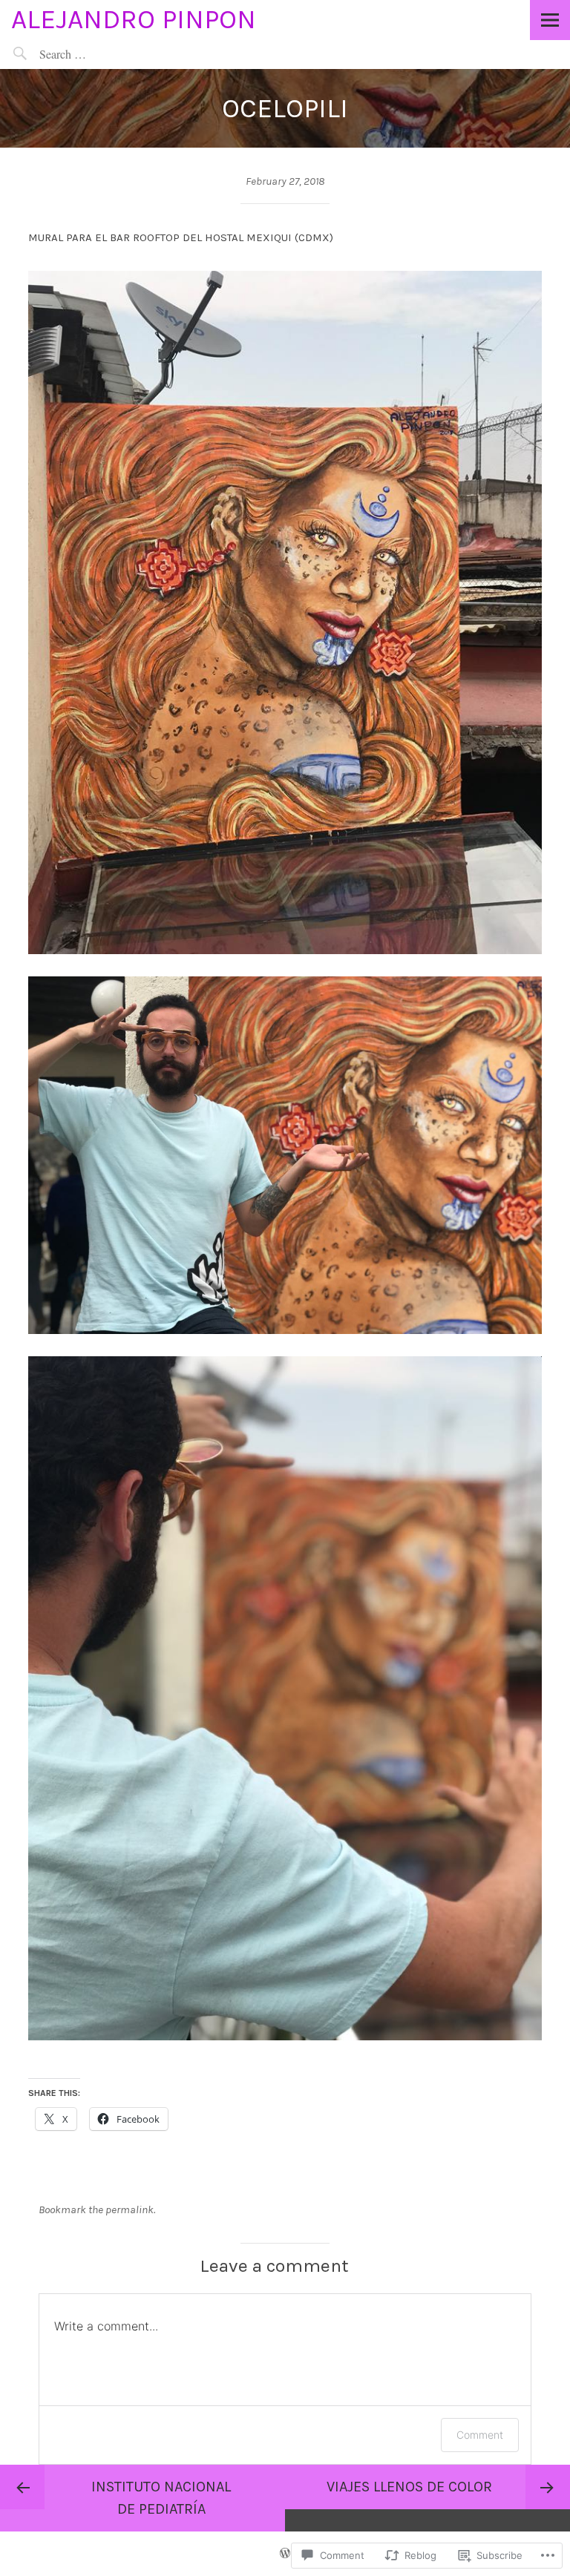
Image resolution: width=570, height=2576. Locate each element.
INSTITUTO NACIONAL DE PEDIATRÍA (161, 2498)
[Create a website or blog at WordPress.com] (285, 2554)
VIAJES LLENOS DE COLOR (409, 2487)
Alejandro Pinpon (134, 19)
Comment (480, 2435)
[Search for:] (97, 54)
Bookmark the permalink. (97, 2209)
